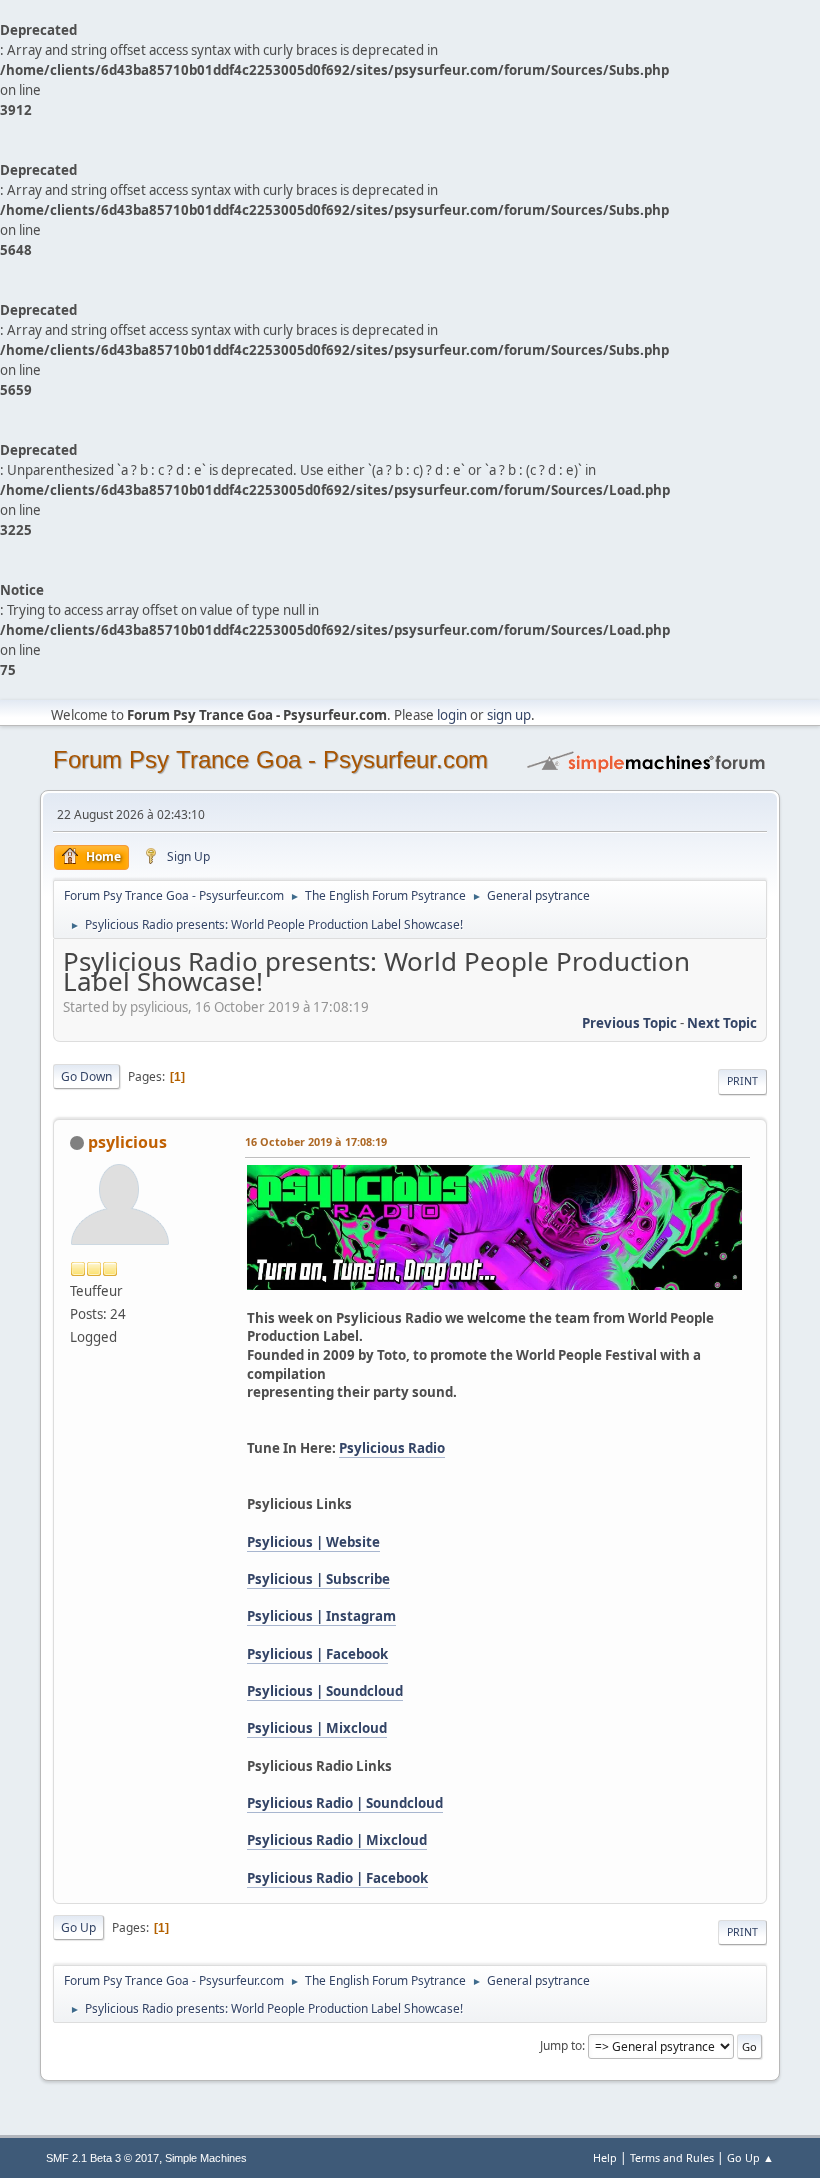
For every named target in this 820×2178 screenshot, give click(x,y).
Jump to (561, 2045)
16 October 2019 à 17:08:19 (316, 1141)
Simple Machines (206, 2158)
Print (742, 1081)
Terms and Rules (672, 2157)
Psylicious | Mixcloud (317, 1728)
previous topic (629, 1023)
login (452, 715)
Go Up (78, 1927)
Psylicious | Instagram (321, 1616)
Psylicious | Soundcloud (325, 1691)
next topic (722, 1023)
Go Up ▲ (750, 2157)
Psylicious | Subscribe (318, 1579)
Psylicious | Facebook (317, 1654)
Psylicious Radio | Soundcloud (345, 1803)
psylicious (127, 1142)
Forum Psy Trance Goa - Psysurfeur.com (270, 759)
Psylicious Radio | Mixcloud (337, 1840)
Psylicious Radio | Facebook (337, 1878)
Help (605, 2157)
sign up (509, 715)
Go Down (86, 1076)
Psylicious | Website (313, 1542)
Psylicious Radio (392, 1448)
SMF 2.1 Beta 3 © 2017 (102, 2158)
